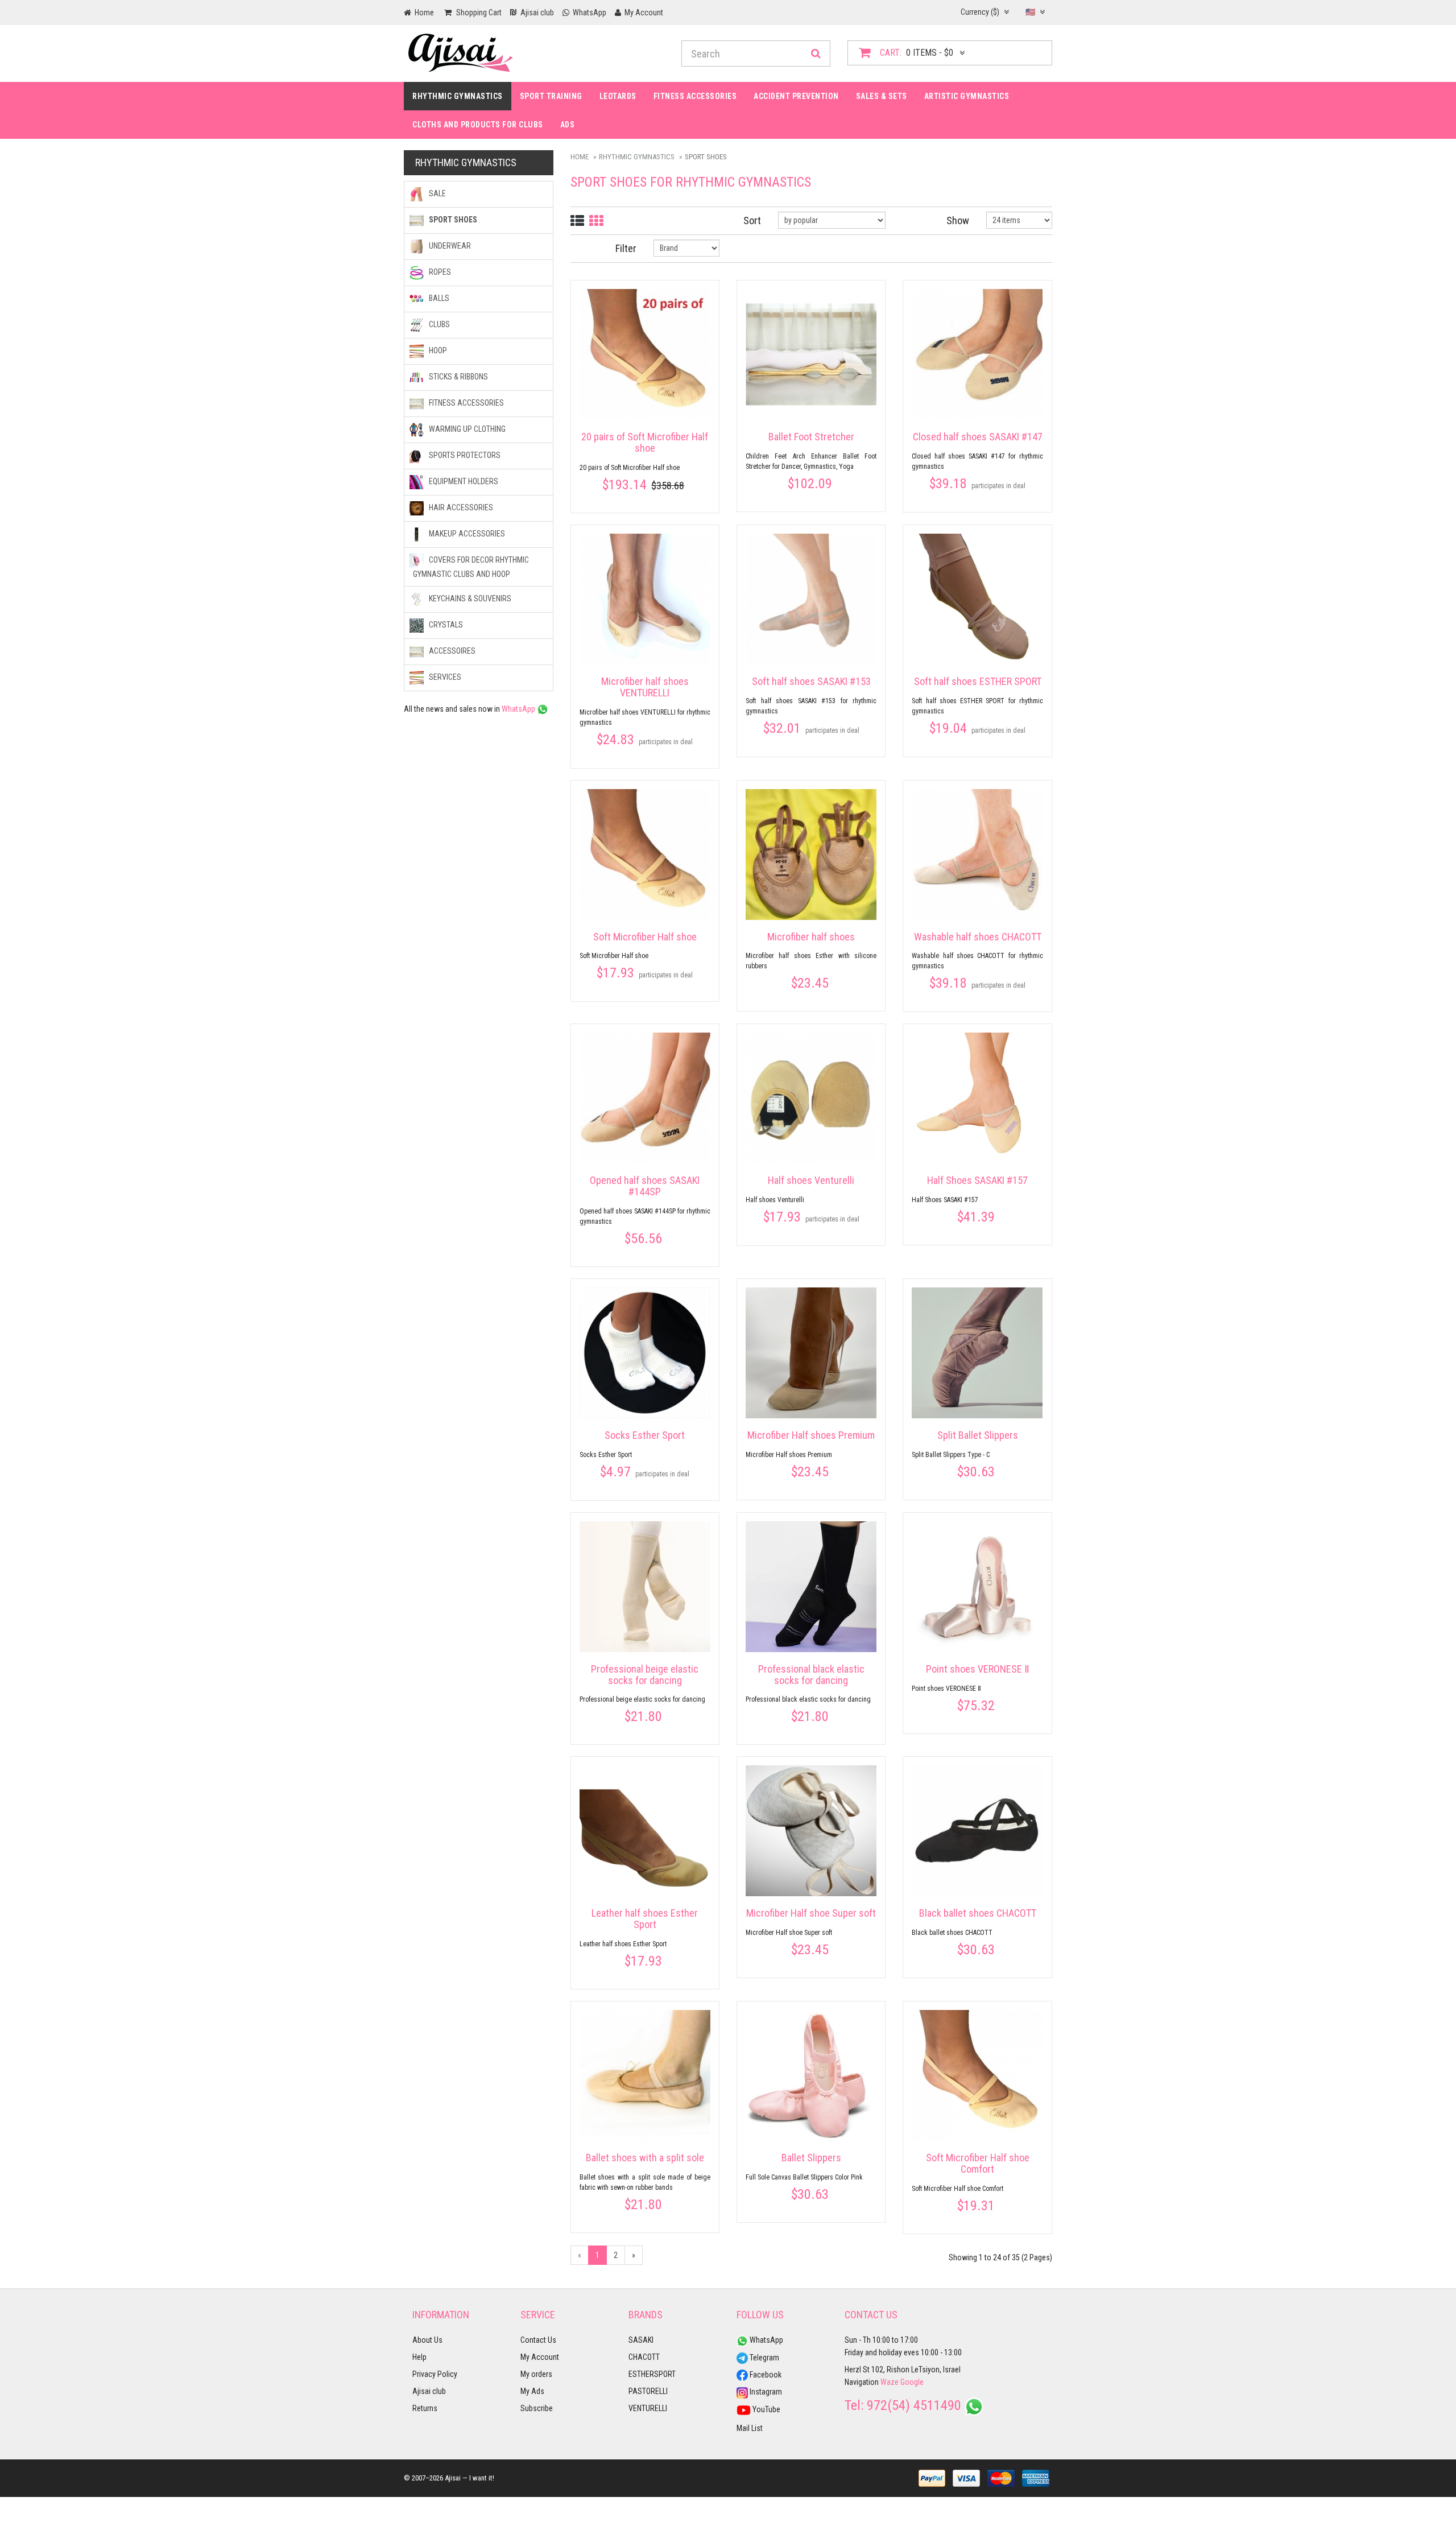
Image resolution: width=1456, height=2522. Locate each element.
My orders (536, 2374)
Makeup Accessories (466, 534)
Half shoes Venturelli (811, 1180)
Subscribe (537, 2408)
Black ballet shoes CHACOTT (978, 1913)
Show (958, 220)
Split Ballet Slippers (978, 1435)
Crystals (445, 625)
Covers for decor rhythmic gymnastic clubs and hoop (471, 567)
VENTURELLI (648, 2408)
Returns (425, 2408)
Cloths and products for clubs (478, 125)
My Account (540, 2357)
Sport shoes (452, 220)
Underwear (449, 246)
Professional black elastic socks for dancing (811, 1675)
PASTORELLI (648, 2391)
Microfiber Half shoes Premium (811, 1435)
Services (444, 677)
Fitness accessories (695, 96)
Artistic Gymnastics (967, 96)
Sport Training (551, 96)
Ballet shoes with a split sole (645, 2158)
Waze (890, 2382)
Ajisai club (429, 2391)
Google (912, 2382)
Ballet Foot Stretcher (811, 437)
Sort (752, 220)
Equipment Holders (463, 481)
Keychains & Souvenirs (469, 598)
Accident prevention (796, 96)
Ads (568, 125)
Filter (626, 248)
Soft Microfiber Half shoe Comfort (978, 2163)
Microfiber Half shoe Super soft (811, 1913)
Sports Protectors (464, 455)
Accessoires (451, 651)
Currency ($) (981, 12)
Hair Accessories (460, 507)
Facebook (765, 2375)
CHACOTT (644, 2357)
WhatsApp (519, 709)
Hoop (437, 350)
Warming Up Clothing (466, 429)
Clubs (439, 324)
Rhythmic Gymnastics (458, 96)
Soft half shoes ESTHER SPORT (978, 681)
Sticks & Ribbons (458, 377)
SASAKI (641, 2340)
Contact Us (538, 2340)
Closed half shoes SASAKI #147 (978, 437)
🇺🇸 (1031, 12)
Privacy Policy (435, 2374)
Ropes (439, 272)
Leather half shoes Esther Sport (645, 1919)
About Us (427, 2340)
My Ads (532, 2391)
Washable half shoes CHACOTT (978, 937)
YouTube (766, 2409)
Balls (438, 298)
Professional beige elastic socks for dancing (645, 1675)
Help (419, 2357)
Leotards (618, 96)
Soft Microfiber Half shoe (645, 937)
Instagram (765, 2392)
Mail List (750, 2428)
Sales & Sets (882, 96)
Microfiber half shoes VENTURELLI (645, 687)
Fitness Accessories (466, 403)
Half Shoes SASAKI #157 (977, 1180)
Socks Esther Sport (645, 1435)
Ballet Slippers (811, 2158)
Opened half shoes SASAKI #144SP (645, 1186)
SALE (437, 193)
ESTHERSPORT (652, 2374)
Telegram (764, 2358)
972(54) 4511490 (914, 2405)
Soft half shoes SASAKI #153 (811, 681)
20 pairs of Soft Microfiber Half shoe (645, 442)
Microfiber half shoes (811, 937)
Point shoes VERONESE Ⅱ (978, 1669)
